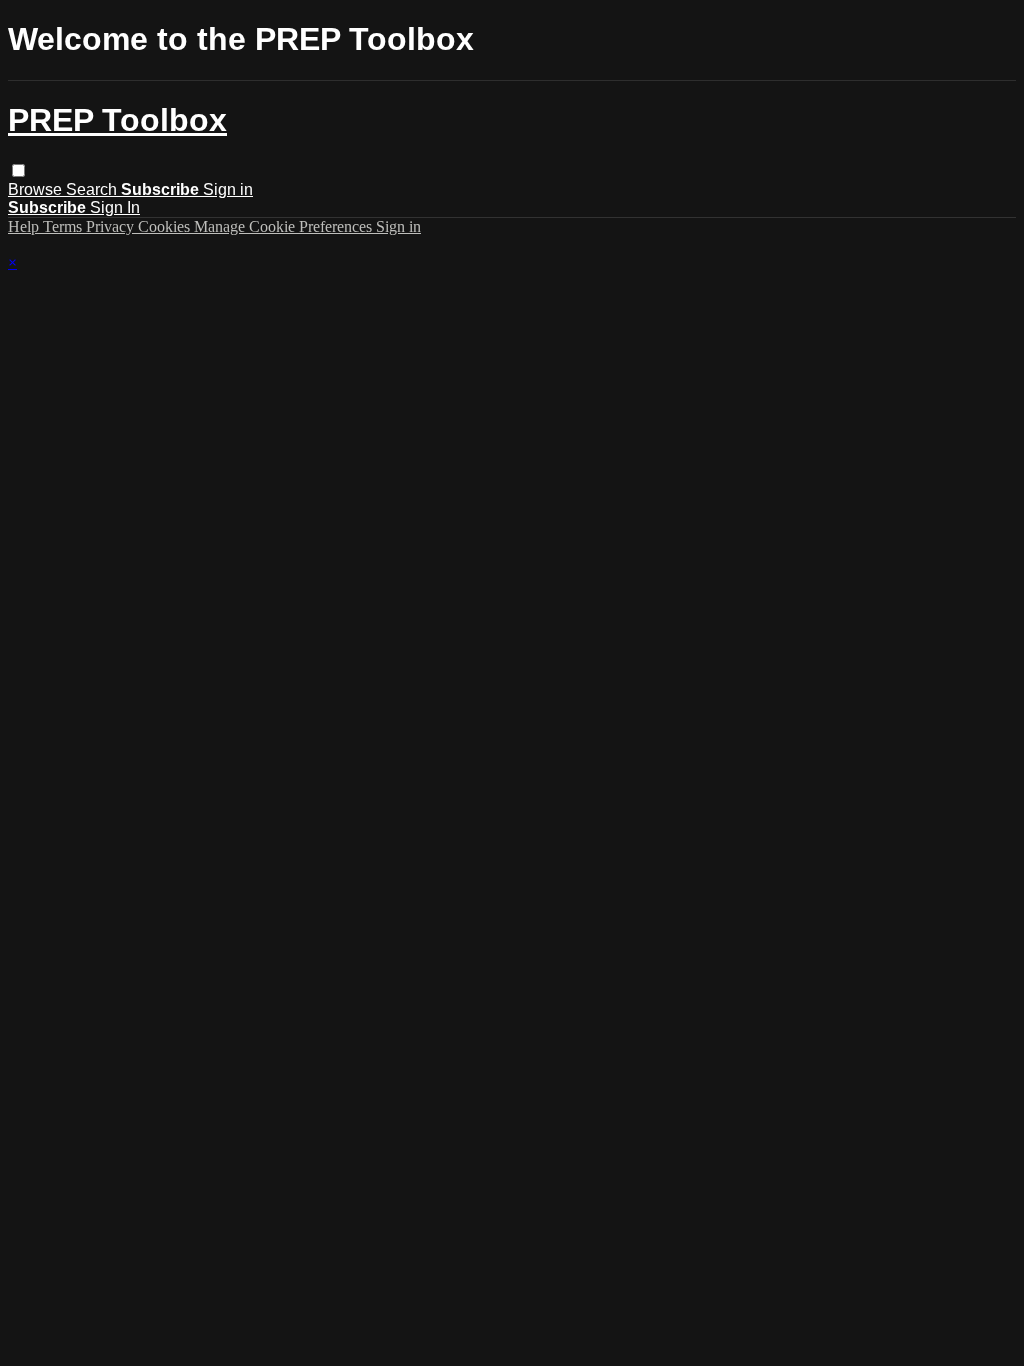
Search (93, 189)
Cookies (166, 226)
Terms (64, 226)
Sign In (115, 207)
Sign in (228, 189)
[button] (18, 170)
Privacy (112, 226)
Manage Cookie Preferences (285, 226)
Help (25, 226)
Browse (37, 189)
